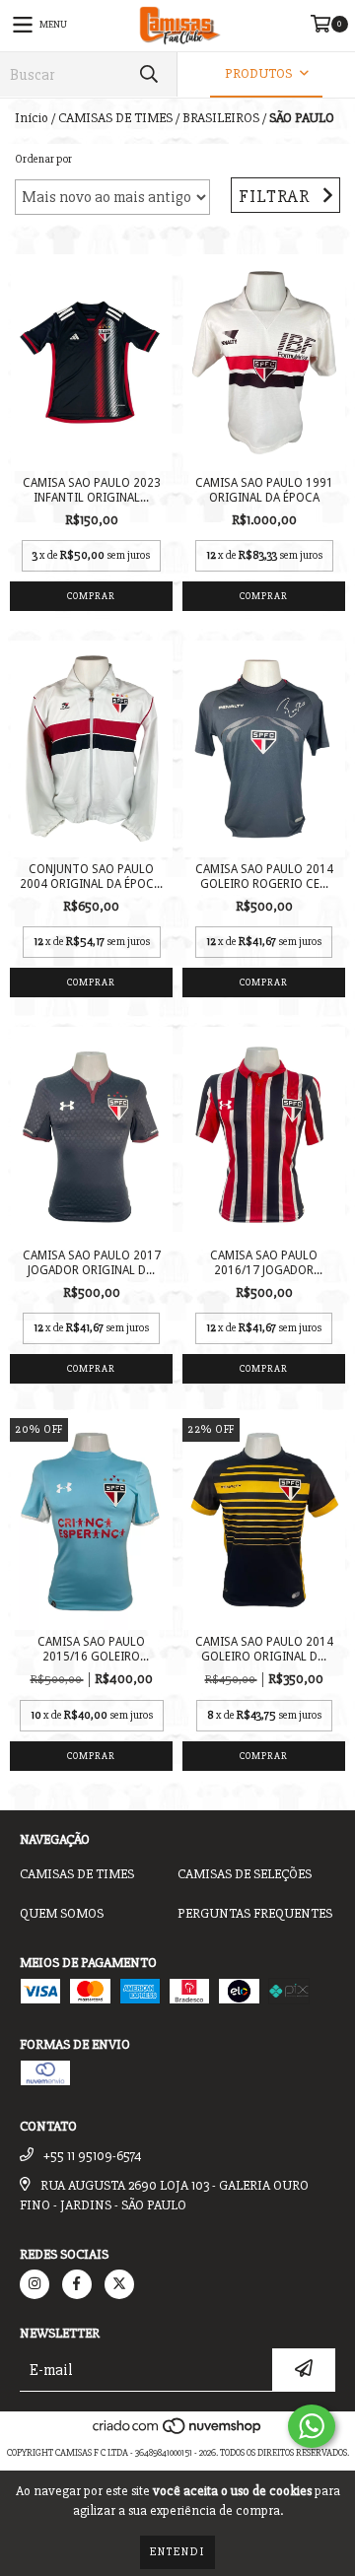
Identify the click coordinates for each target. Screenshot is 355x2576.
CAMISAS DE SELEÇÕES (245, 1874)
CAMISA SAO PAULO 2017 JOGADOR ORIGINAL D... (92, 1263)
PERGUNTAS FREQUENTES (255, 1913)
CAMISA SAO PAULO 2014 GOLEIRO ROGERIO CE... (264, 877)
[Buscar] (148, 74)
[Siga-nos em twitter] (119, 2284)
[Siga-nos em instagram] (35, 2284)
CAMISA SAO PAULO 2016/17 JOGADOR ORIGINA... (264, 1263)
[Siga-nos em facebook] (77, 2284)
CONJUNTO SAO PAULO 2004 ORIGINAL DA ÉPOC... (91, 877)
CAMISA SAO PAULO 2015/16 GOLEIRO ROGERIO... (91, 1650)
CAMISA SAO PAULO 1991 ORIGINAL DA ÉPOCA (264, 490)
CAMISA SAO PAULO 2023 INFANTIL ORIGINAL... (92, 490)
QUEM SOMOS (62, 1913)
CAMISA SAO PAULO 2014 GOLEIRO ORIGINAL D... (264, 1649)
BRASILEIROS (221, 118)
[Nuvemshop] (178, 2433)
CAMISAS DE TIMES (115, 118)
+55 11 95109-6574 (93, 2156)
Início (32, 118)
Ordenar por (43, 159)
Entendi (177, 2552)
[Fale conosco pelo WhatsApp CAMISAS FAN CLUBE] (312, 2426)
